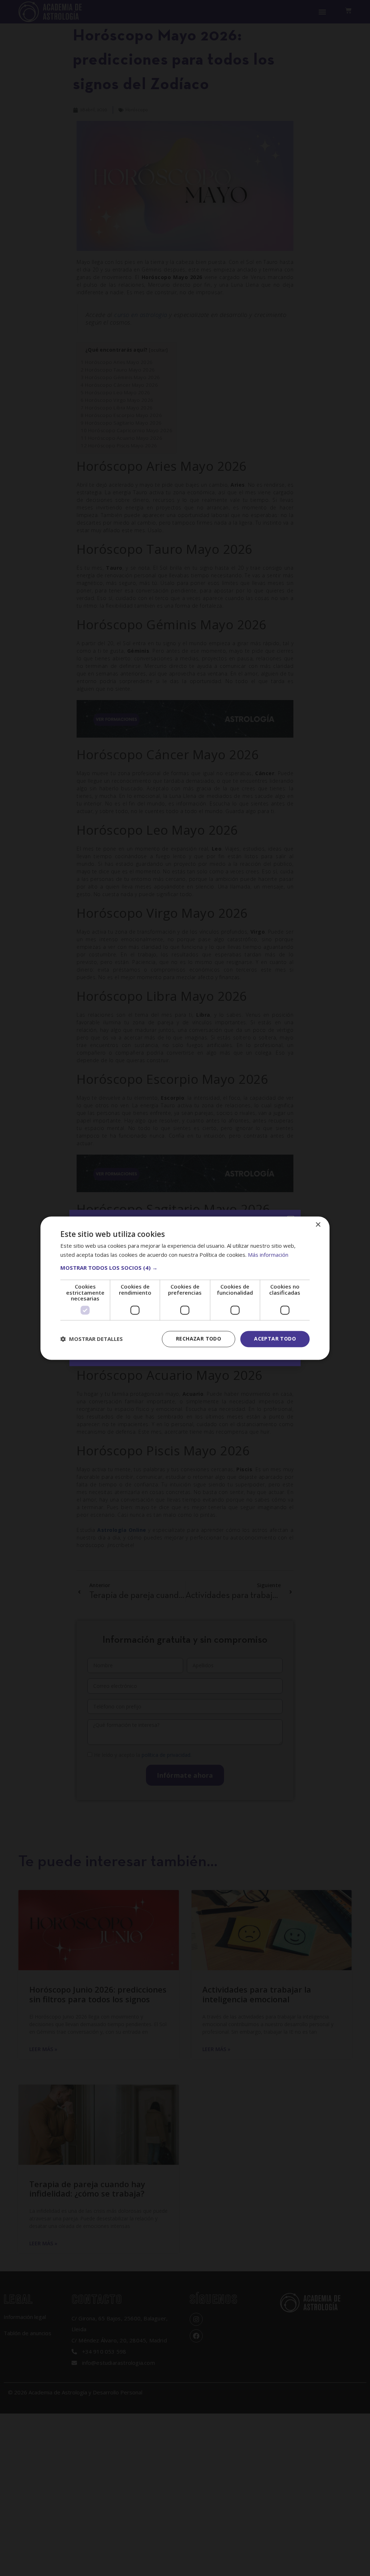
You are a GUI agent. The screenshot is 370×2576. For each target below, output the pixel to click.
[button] (185, 1268)
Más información (268, 1255)
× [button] (318, 1225)
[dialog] (185, 1288)
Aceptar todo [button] (275, 1339)
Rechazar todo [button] (199, 1339)
